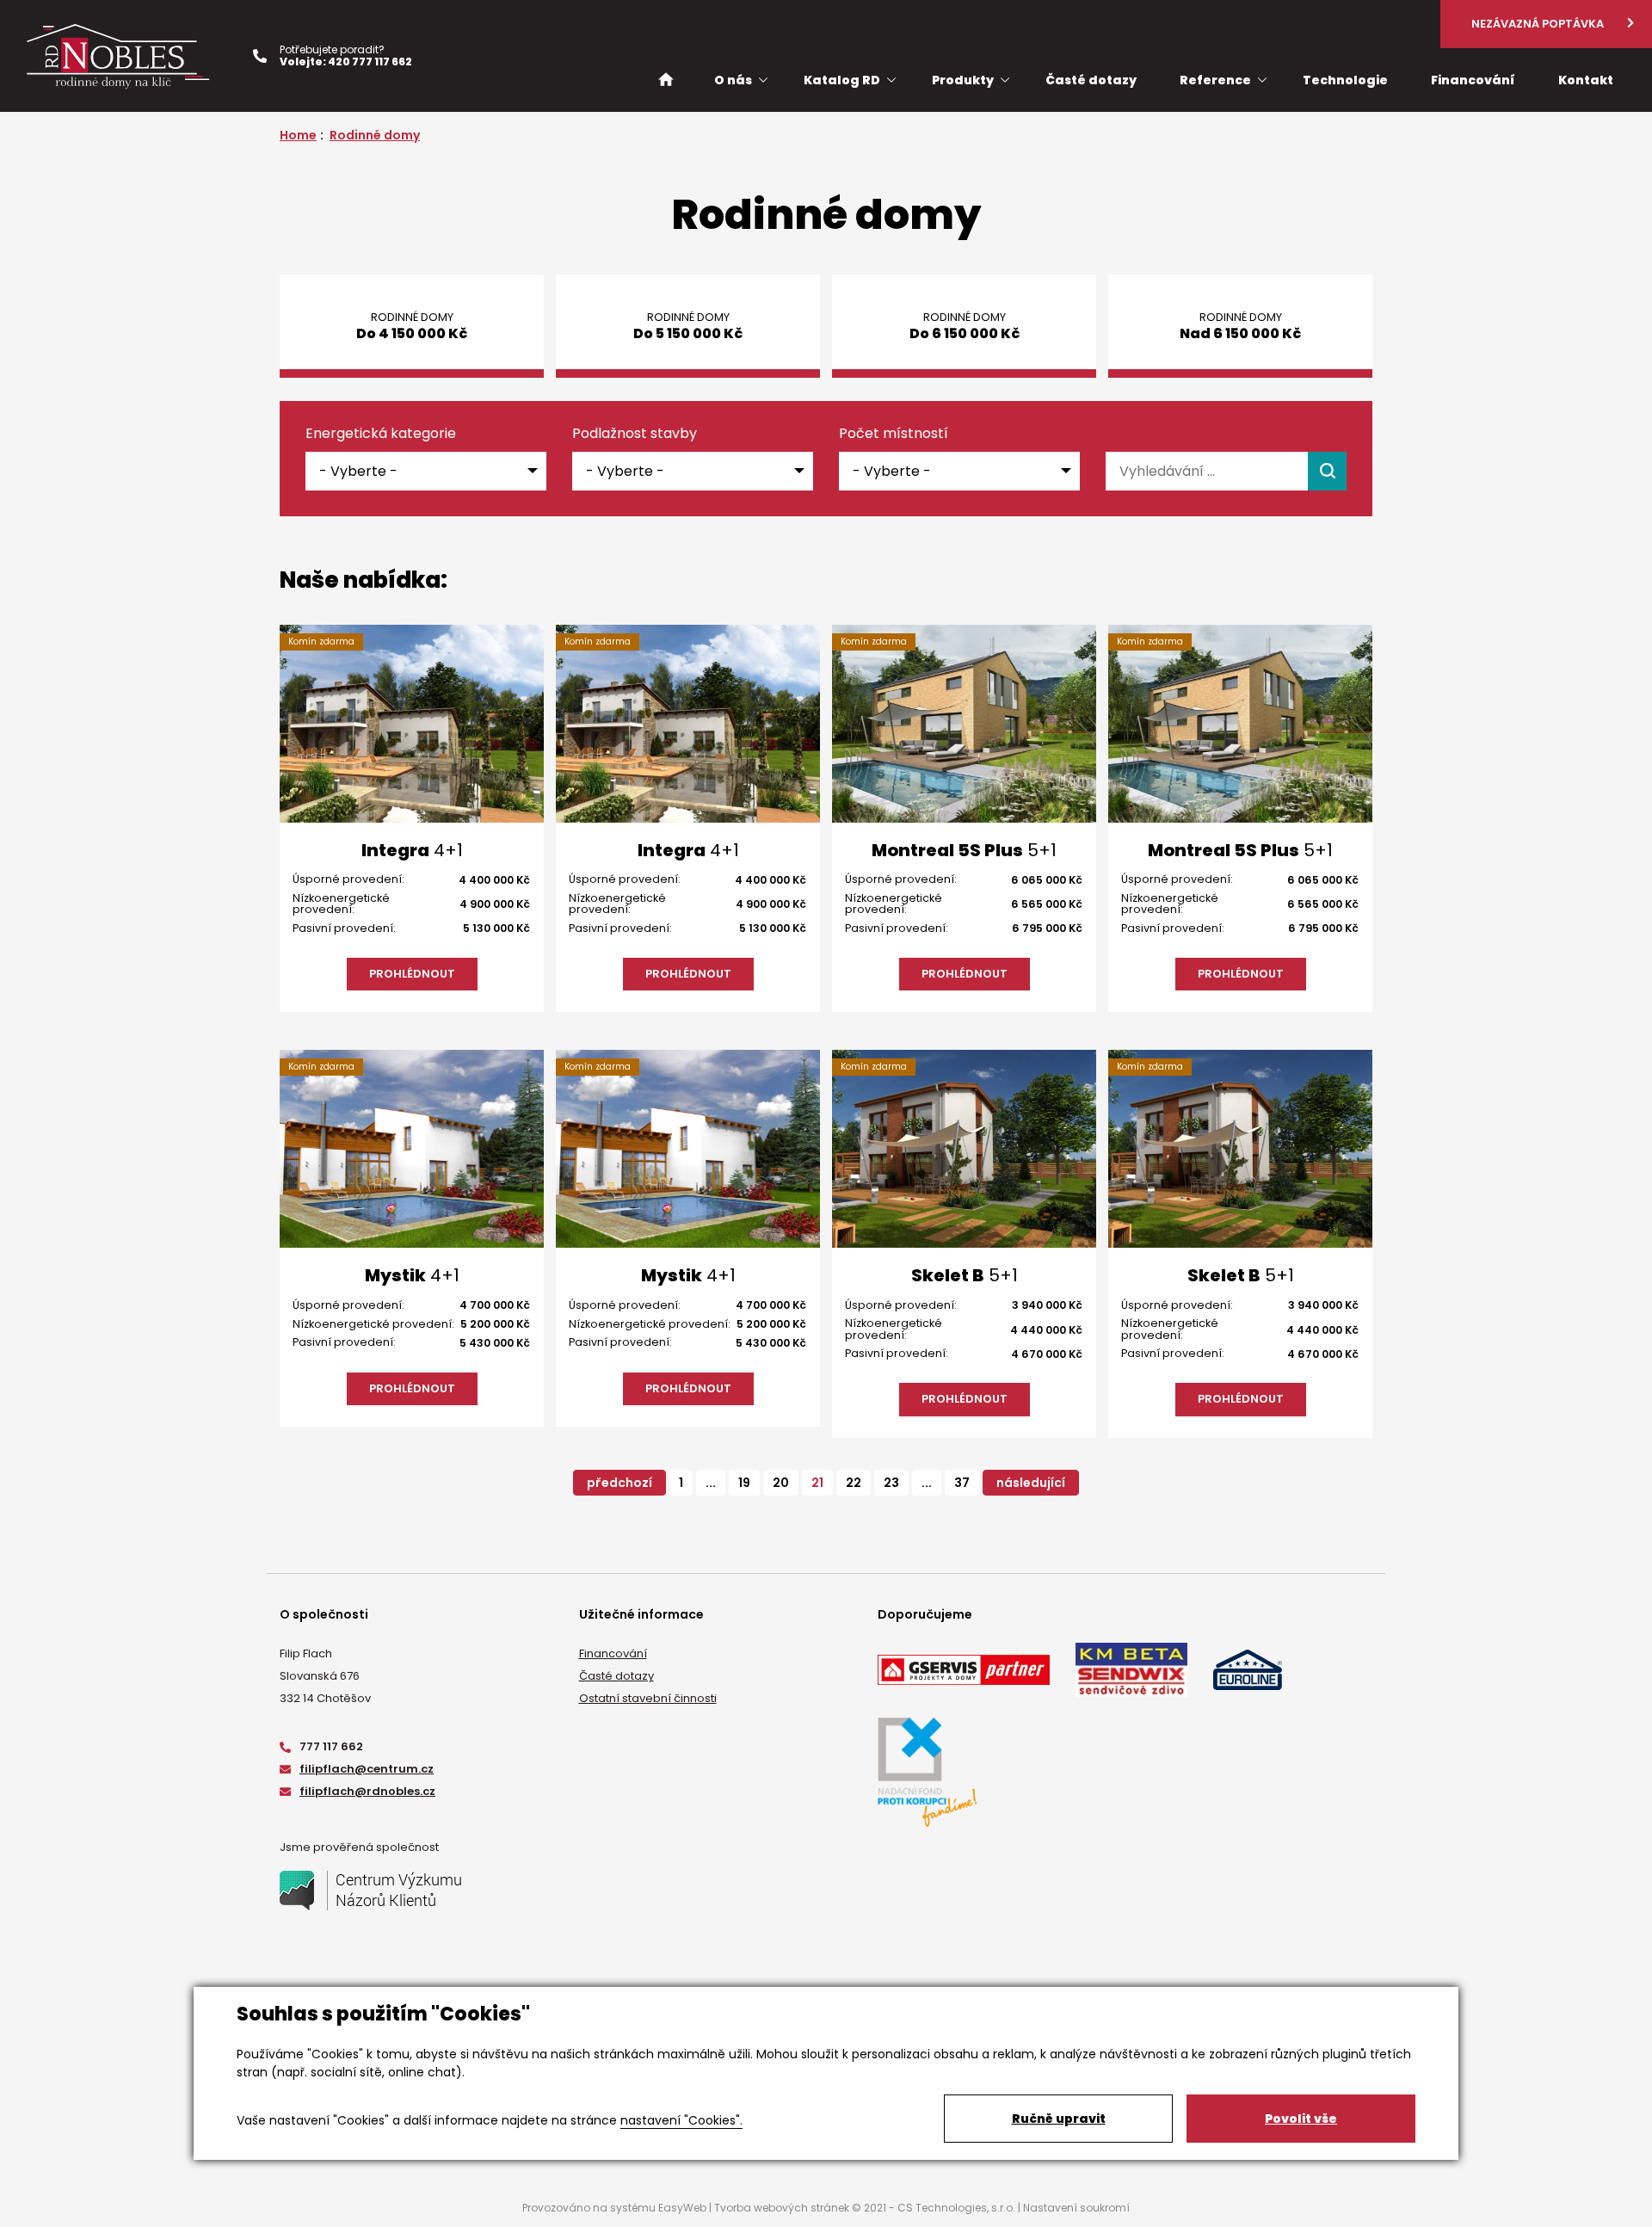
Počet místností (894, 434)
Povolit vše (1301, 2119)
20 (781, 1483)
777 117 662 (331, 1746)
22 (854, 1483)
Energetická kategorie (381, 434)
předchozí (619, 1483)
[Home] (666, 79)
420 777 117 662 (370, 62)
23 (891, 1483)
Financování (613, 1653)
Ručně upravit (1059, 2119)
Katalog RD (842, 80)
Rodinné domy (375, 135)
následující (1031, 1483)
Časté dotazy (616, 1676)
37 (962, 1483)
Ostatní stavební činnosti (648, 1698)
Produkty (963, 80)
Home (298, 135)
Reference (1215, 80)
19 (744, 1483)
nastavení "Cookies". (681, 2120)
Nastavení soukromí (1076, 2208)
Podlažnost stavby (635, 434)
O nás (733, 80)
